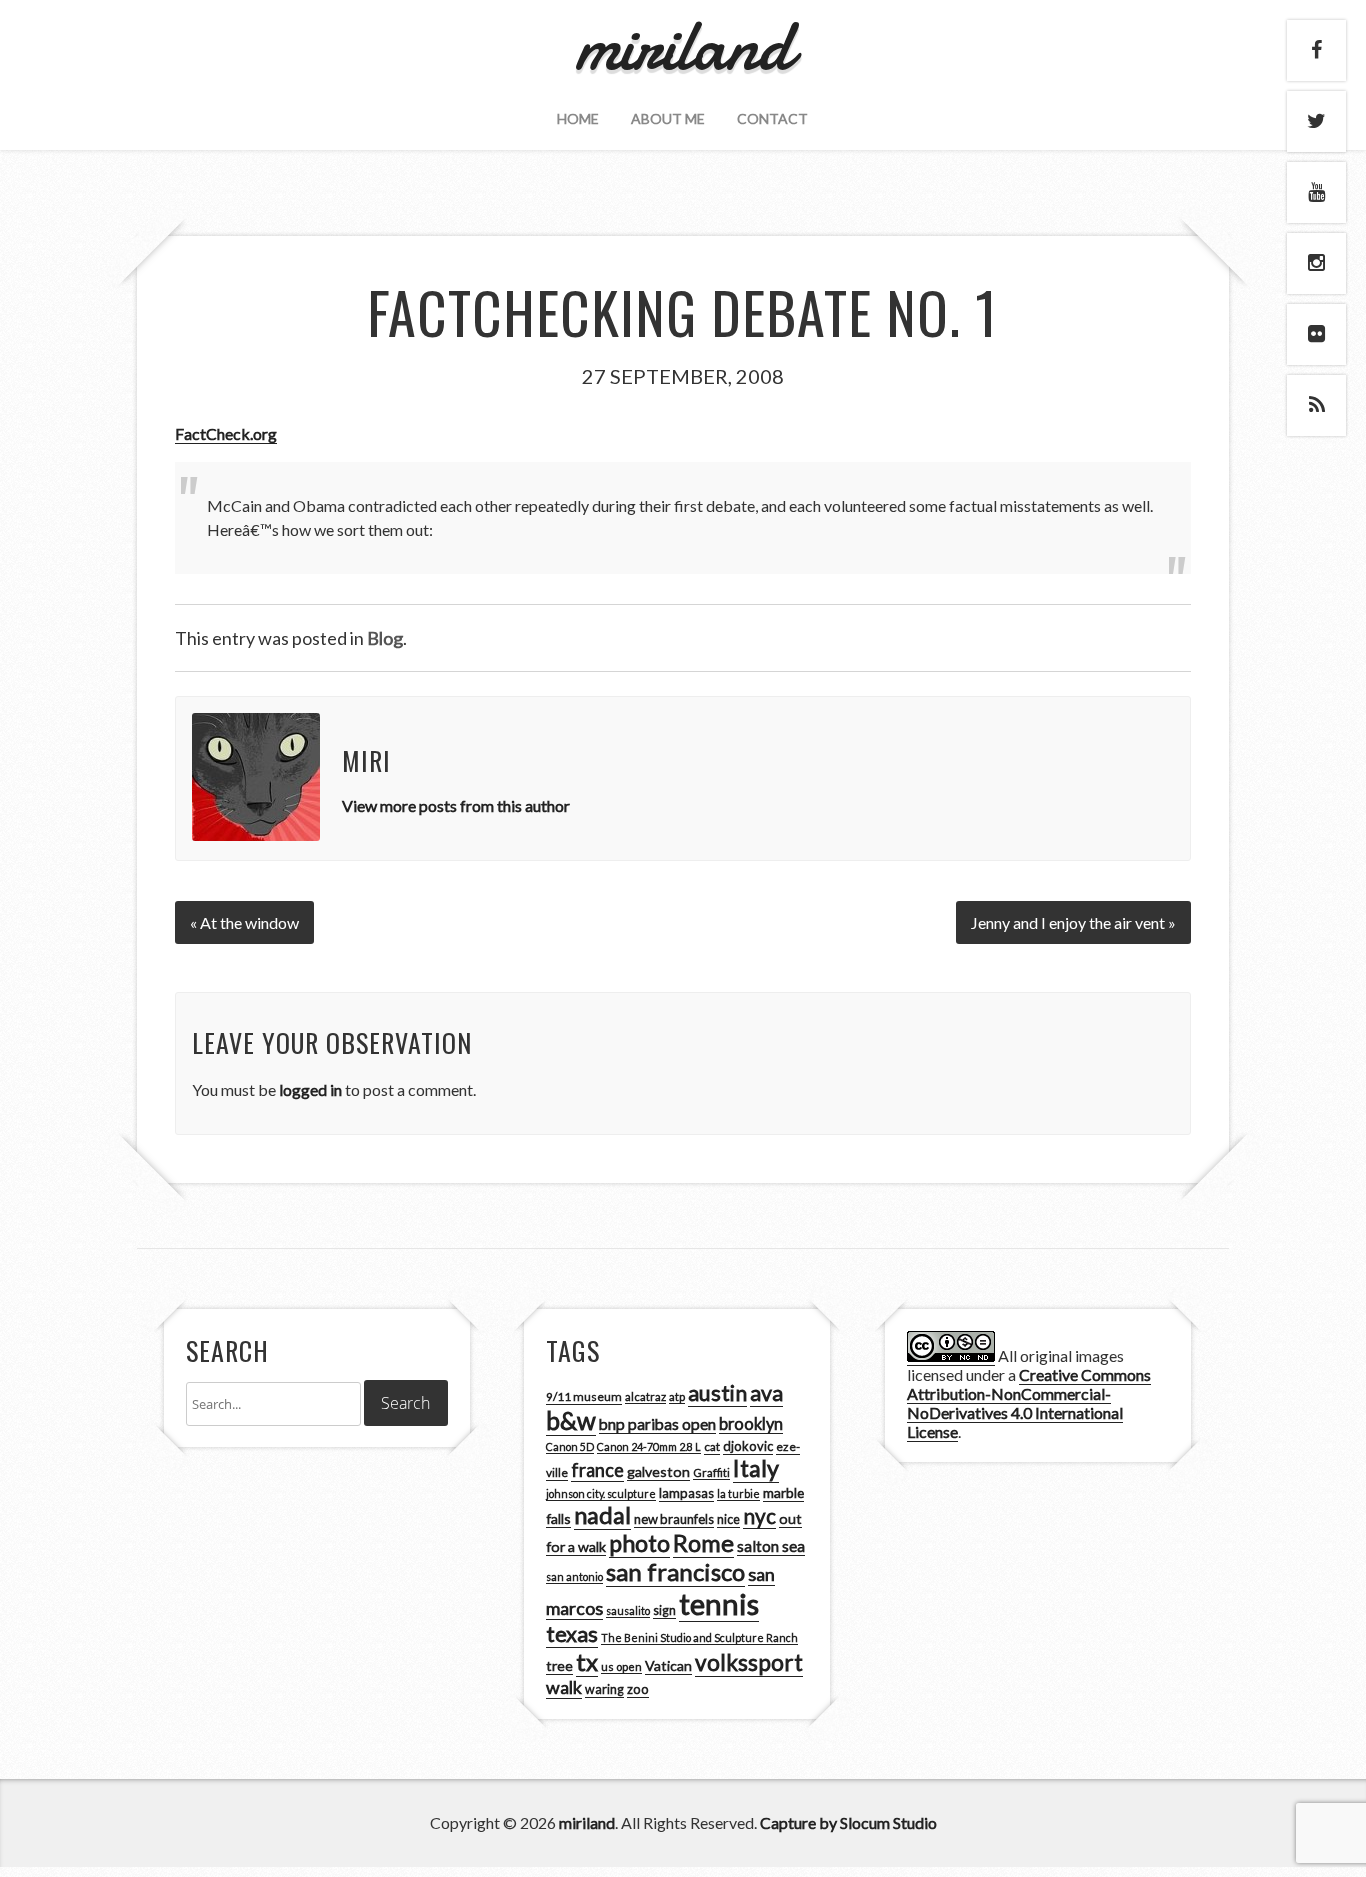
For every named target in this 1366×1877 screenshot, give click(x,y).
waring (604, 1689)
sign (664, 1610)
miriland (587, 1822)
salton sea (771, 1546)
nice (728, 1519)
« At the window (244, 922)
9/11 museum (584, 1396)
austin (717, 1393)
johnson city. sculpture (601, 1493)
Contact (772, 118)
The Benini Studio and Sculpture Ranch (699, 1637)
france (597, 1470)
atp (677, 1396)
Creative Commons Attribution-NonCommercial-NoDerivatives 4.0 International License (1029, 1403)
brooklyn (751, 1423)
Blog (385, 638)
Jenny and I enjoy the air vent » (1073, 922)
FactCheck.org (226, 433)
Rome (703, 1543)
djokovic (748, 1446)
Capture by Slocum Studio (848, 1822)
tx (587, 1661)
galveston (658, 1471)
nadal (602, 1515)
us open (621, 1666)
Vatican (668, 1665)
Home (578, 118)
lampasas (686, 1493)
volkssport (749, 1662)
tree (559, 1665)
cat (712, 1446)
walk (564, 1687)
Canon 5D (570, 1446)
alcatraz (645, 1396)
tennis (719, 1603)
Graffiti (711, 1472)
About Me (668, 118)
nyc (759, 1516)
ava (766, 1393)
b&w (571, 1420)
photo (639, 1543)
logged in (310, 1089)
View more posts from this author (456, 805)
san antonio (574, 1576)
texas (572, 1634)
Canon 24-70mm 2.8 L (649, 1446)
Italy (756, 1468)
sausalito (628, 1610)
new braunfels (674, 1519)
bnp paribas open (657, 1424)
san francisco (675, 1571)
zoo (638, 1689)
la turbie (738, 1493)
